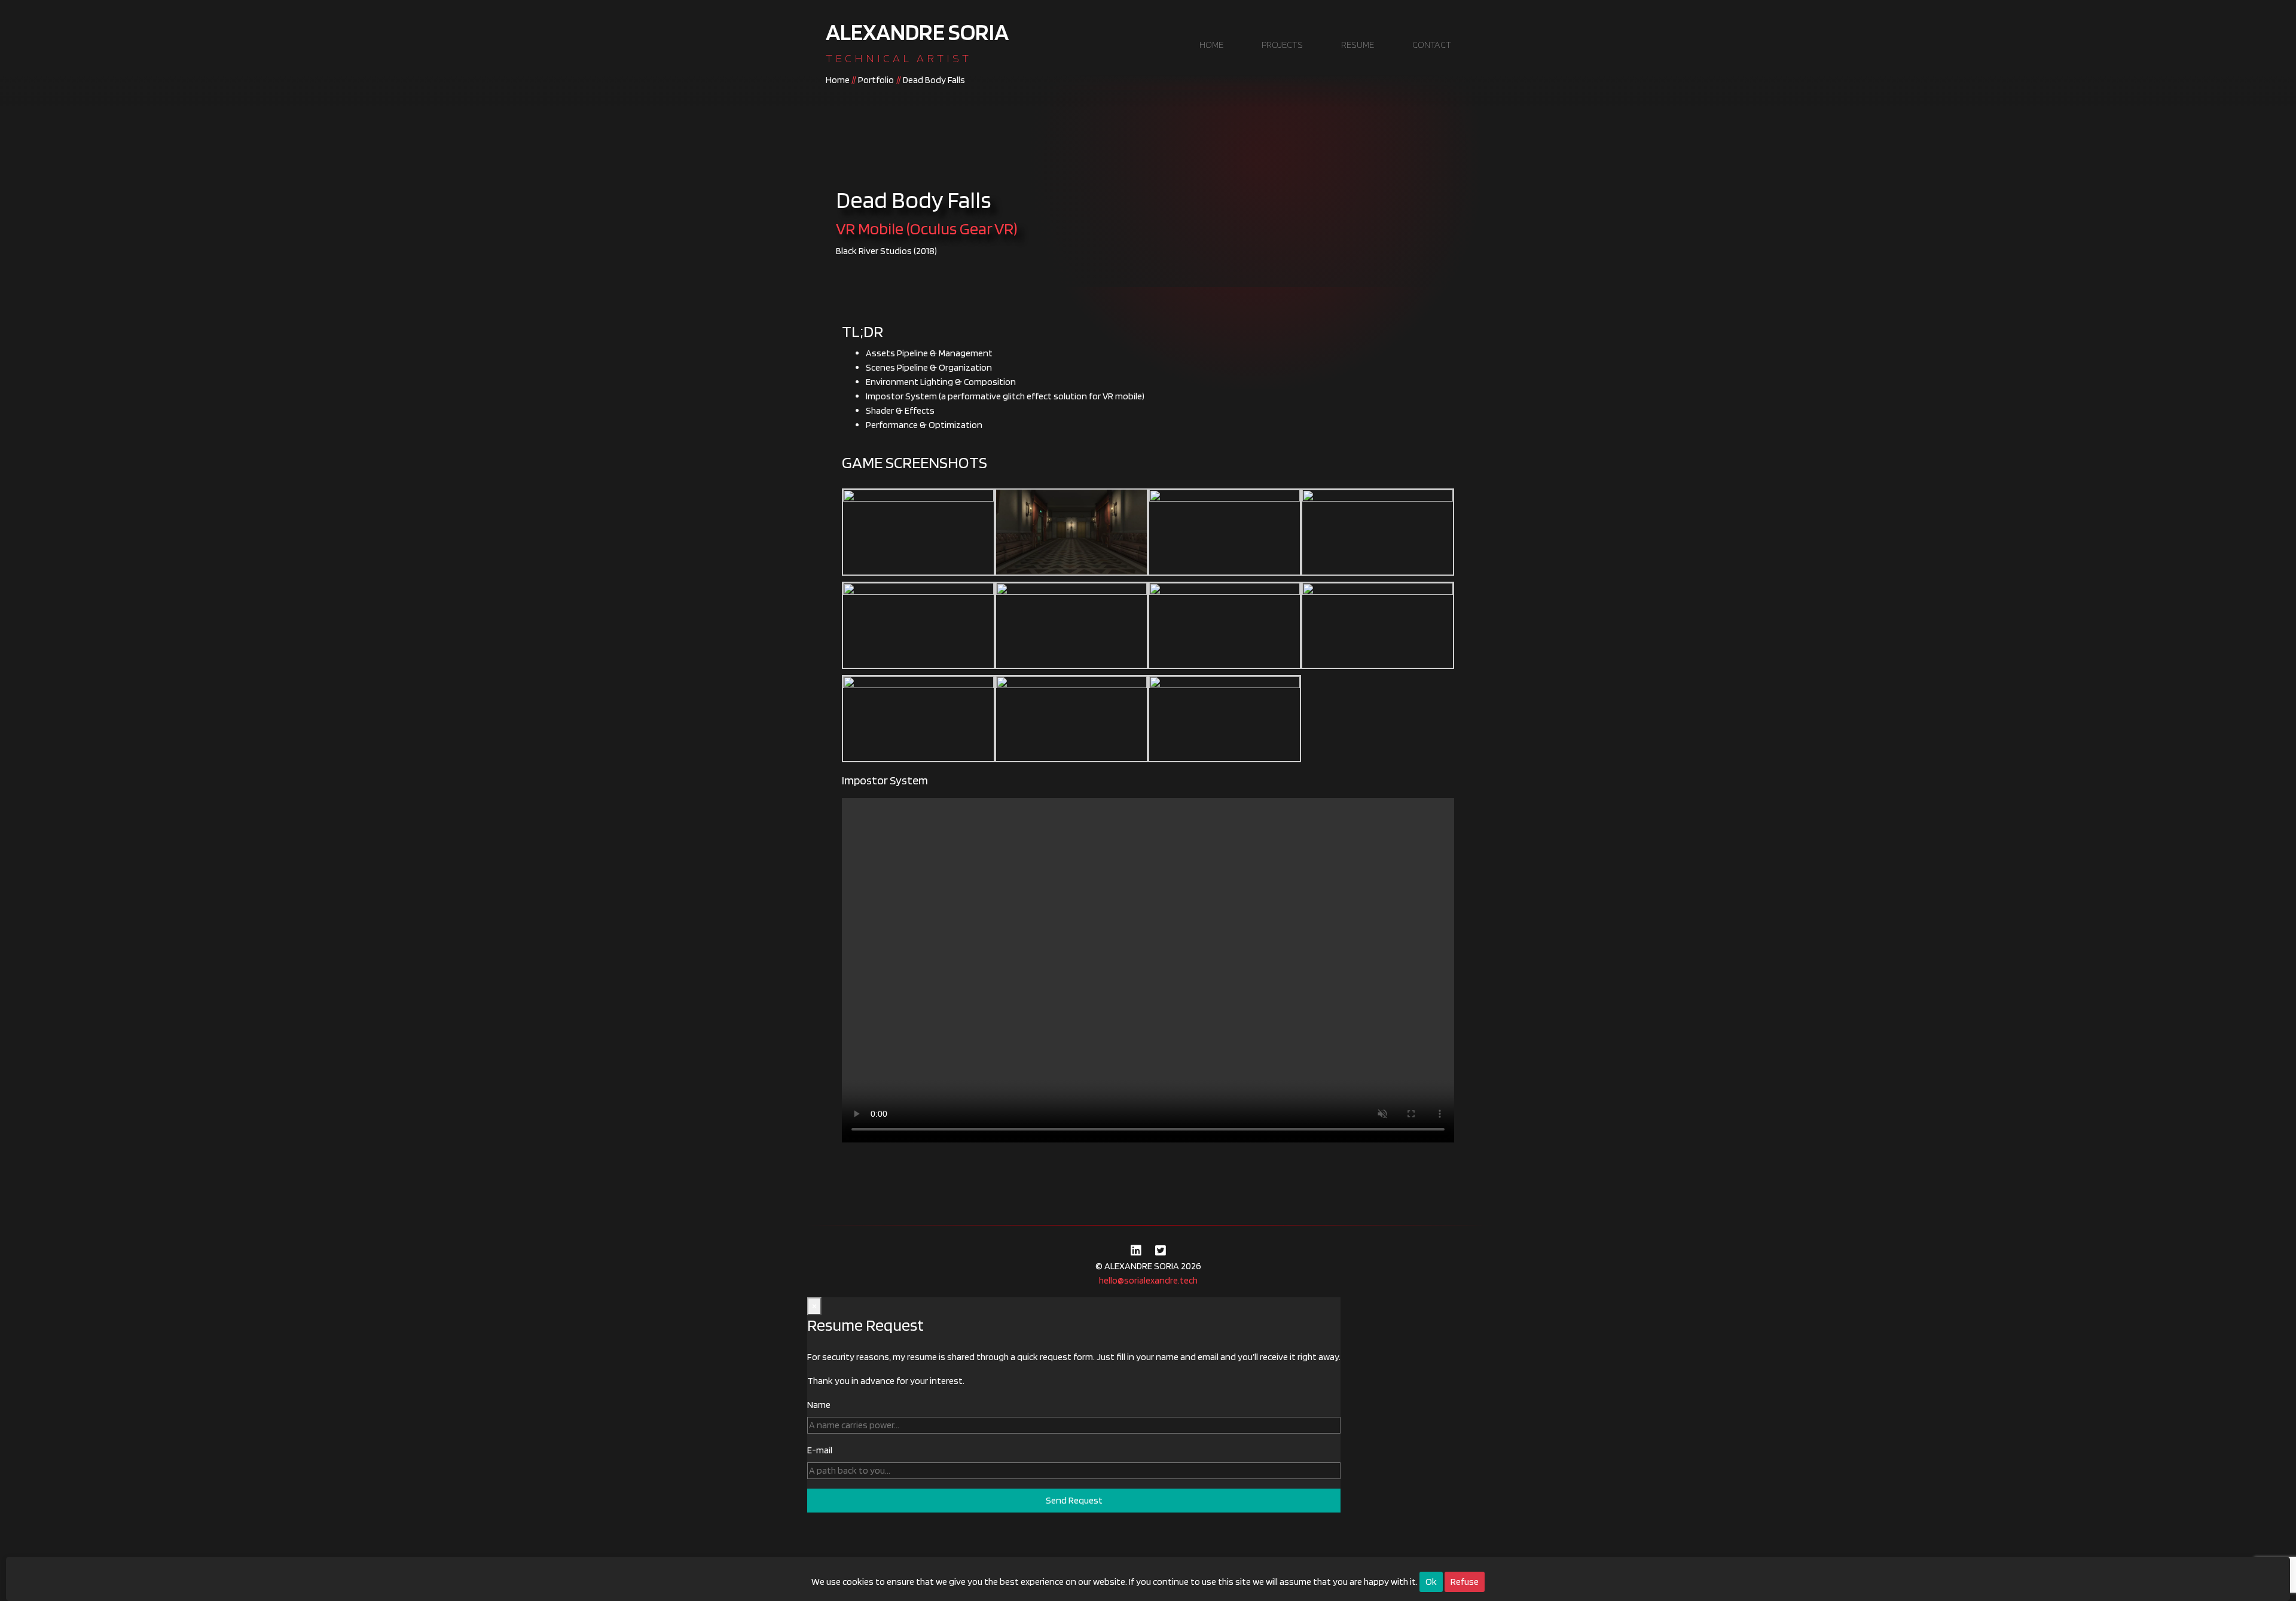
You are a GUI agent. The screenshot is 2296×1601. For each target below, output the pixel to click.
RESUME (1358, 45)
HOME (1211, 45)
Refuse (1465, 1582)
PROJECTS (1282, 45)
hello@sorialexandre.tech (1148, 1280)
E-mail (820, 1450)
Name (819, 1405)
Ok (1431, 1582)
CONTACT (1432, 45)
